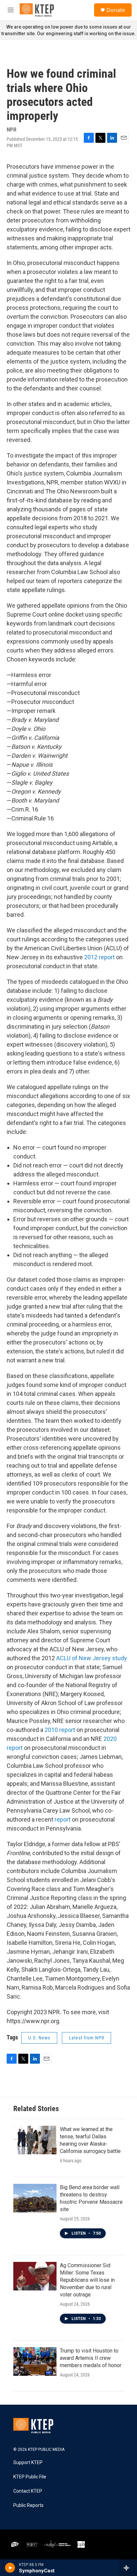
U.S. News (39, 2038)
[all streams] (128, 2568)
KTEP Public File (30, 2477)
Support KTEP (28, 2463)
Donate (116, 10)
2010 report (60, 1730)
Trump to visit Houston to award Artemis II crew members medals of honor (91, 2358)
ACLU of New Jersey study (92, 1658)
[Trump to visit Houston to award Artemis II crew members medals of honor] (35, 2361)
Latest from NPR (86, 2038)
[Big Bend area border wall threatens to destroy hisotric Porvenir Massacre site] (35, 2198)
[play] (10, 2568)
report (63, 1819)
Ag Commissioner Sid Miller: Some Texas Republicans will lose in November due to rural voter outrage (87, 2280)
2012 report (99, 957)
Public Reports (28, 2505)
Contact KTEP (28, 2491)
